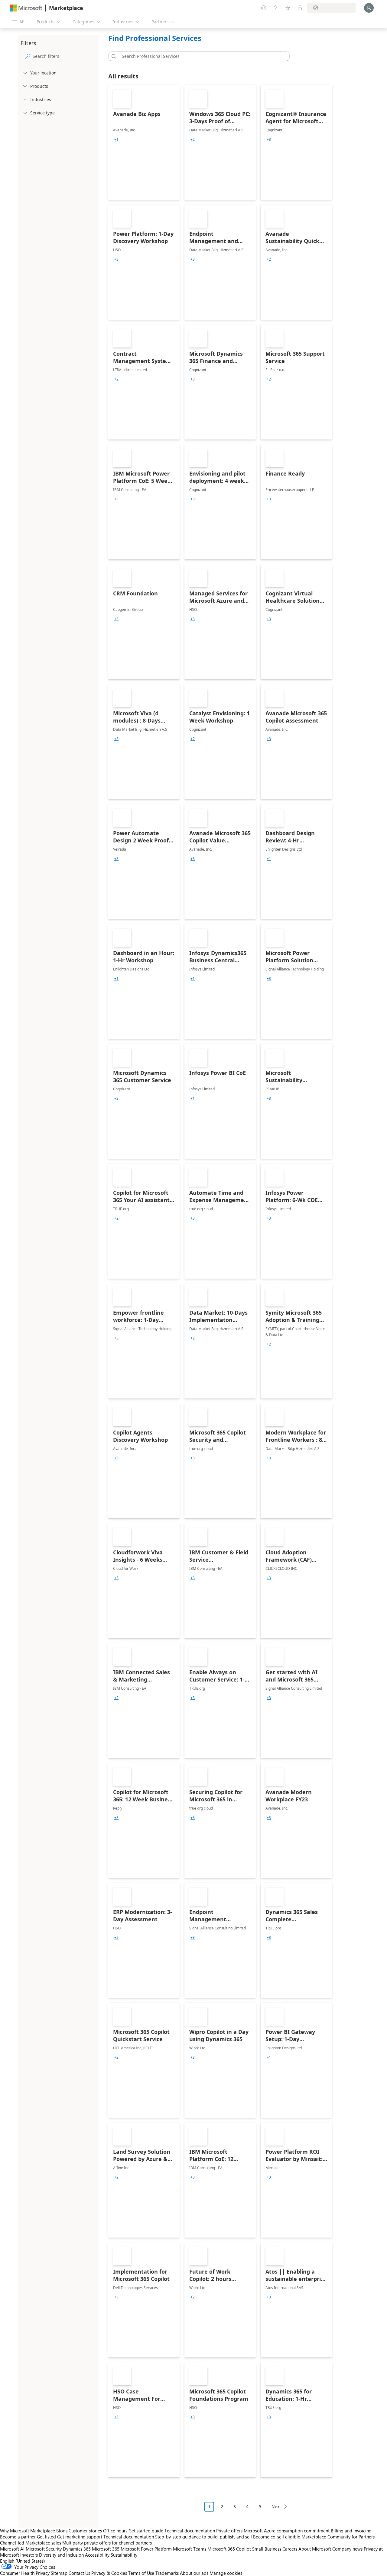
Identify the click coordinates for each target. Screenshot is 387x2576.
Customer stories (85, 2531)
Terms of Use (141, 2573)
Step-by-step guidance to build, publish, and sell (203, 2537)
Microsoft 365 (106, 2549)
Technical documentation (190, 2531)
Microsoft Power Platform (146, 2549)
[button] (113, 56)
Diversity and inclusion (61, 2555)
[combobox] (201, 56)
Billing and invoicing (351, 2531)
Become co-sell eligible (277, 2537)
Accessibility (97, 2555)
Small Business (267, 2549)
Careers (290, 2549)
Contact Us (79, 2573)
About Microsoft (315, 2549)
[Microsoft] (26, 8)
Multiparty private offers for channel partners (107, 2543)
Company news (347, 2549)
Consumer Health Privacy (25, 2573)
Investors (29, 2555)
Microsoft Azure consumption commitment (287, 2531)
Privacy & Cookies (109, 2573)
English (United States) (23, 2561)
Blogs (62, 2531)
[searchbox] (64, 56)
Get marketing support (80, 2537)
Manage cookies (226, 2573)
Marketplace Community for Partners (338, 2537)
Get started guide (146, 2531)
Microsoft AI (12, 2549)
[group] (116, 140)
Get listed (46, 2537)
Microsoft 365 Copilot (229, 2549)
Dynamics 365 (77, 2549)
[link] (144, 142)
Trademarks (167, 2573)
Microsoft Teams (190, 2549)
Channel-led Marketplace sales (31, 2543)
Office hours (115, 2531)
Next (276, 2507)
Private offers (229, 2531)
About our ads (194, 2573)
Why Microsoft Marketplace (28, 2531)
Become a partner (18, 2537)
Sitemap (59, 2573)
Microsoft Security (44, 2549)
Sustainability (124, 2555)
